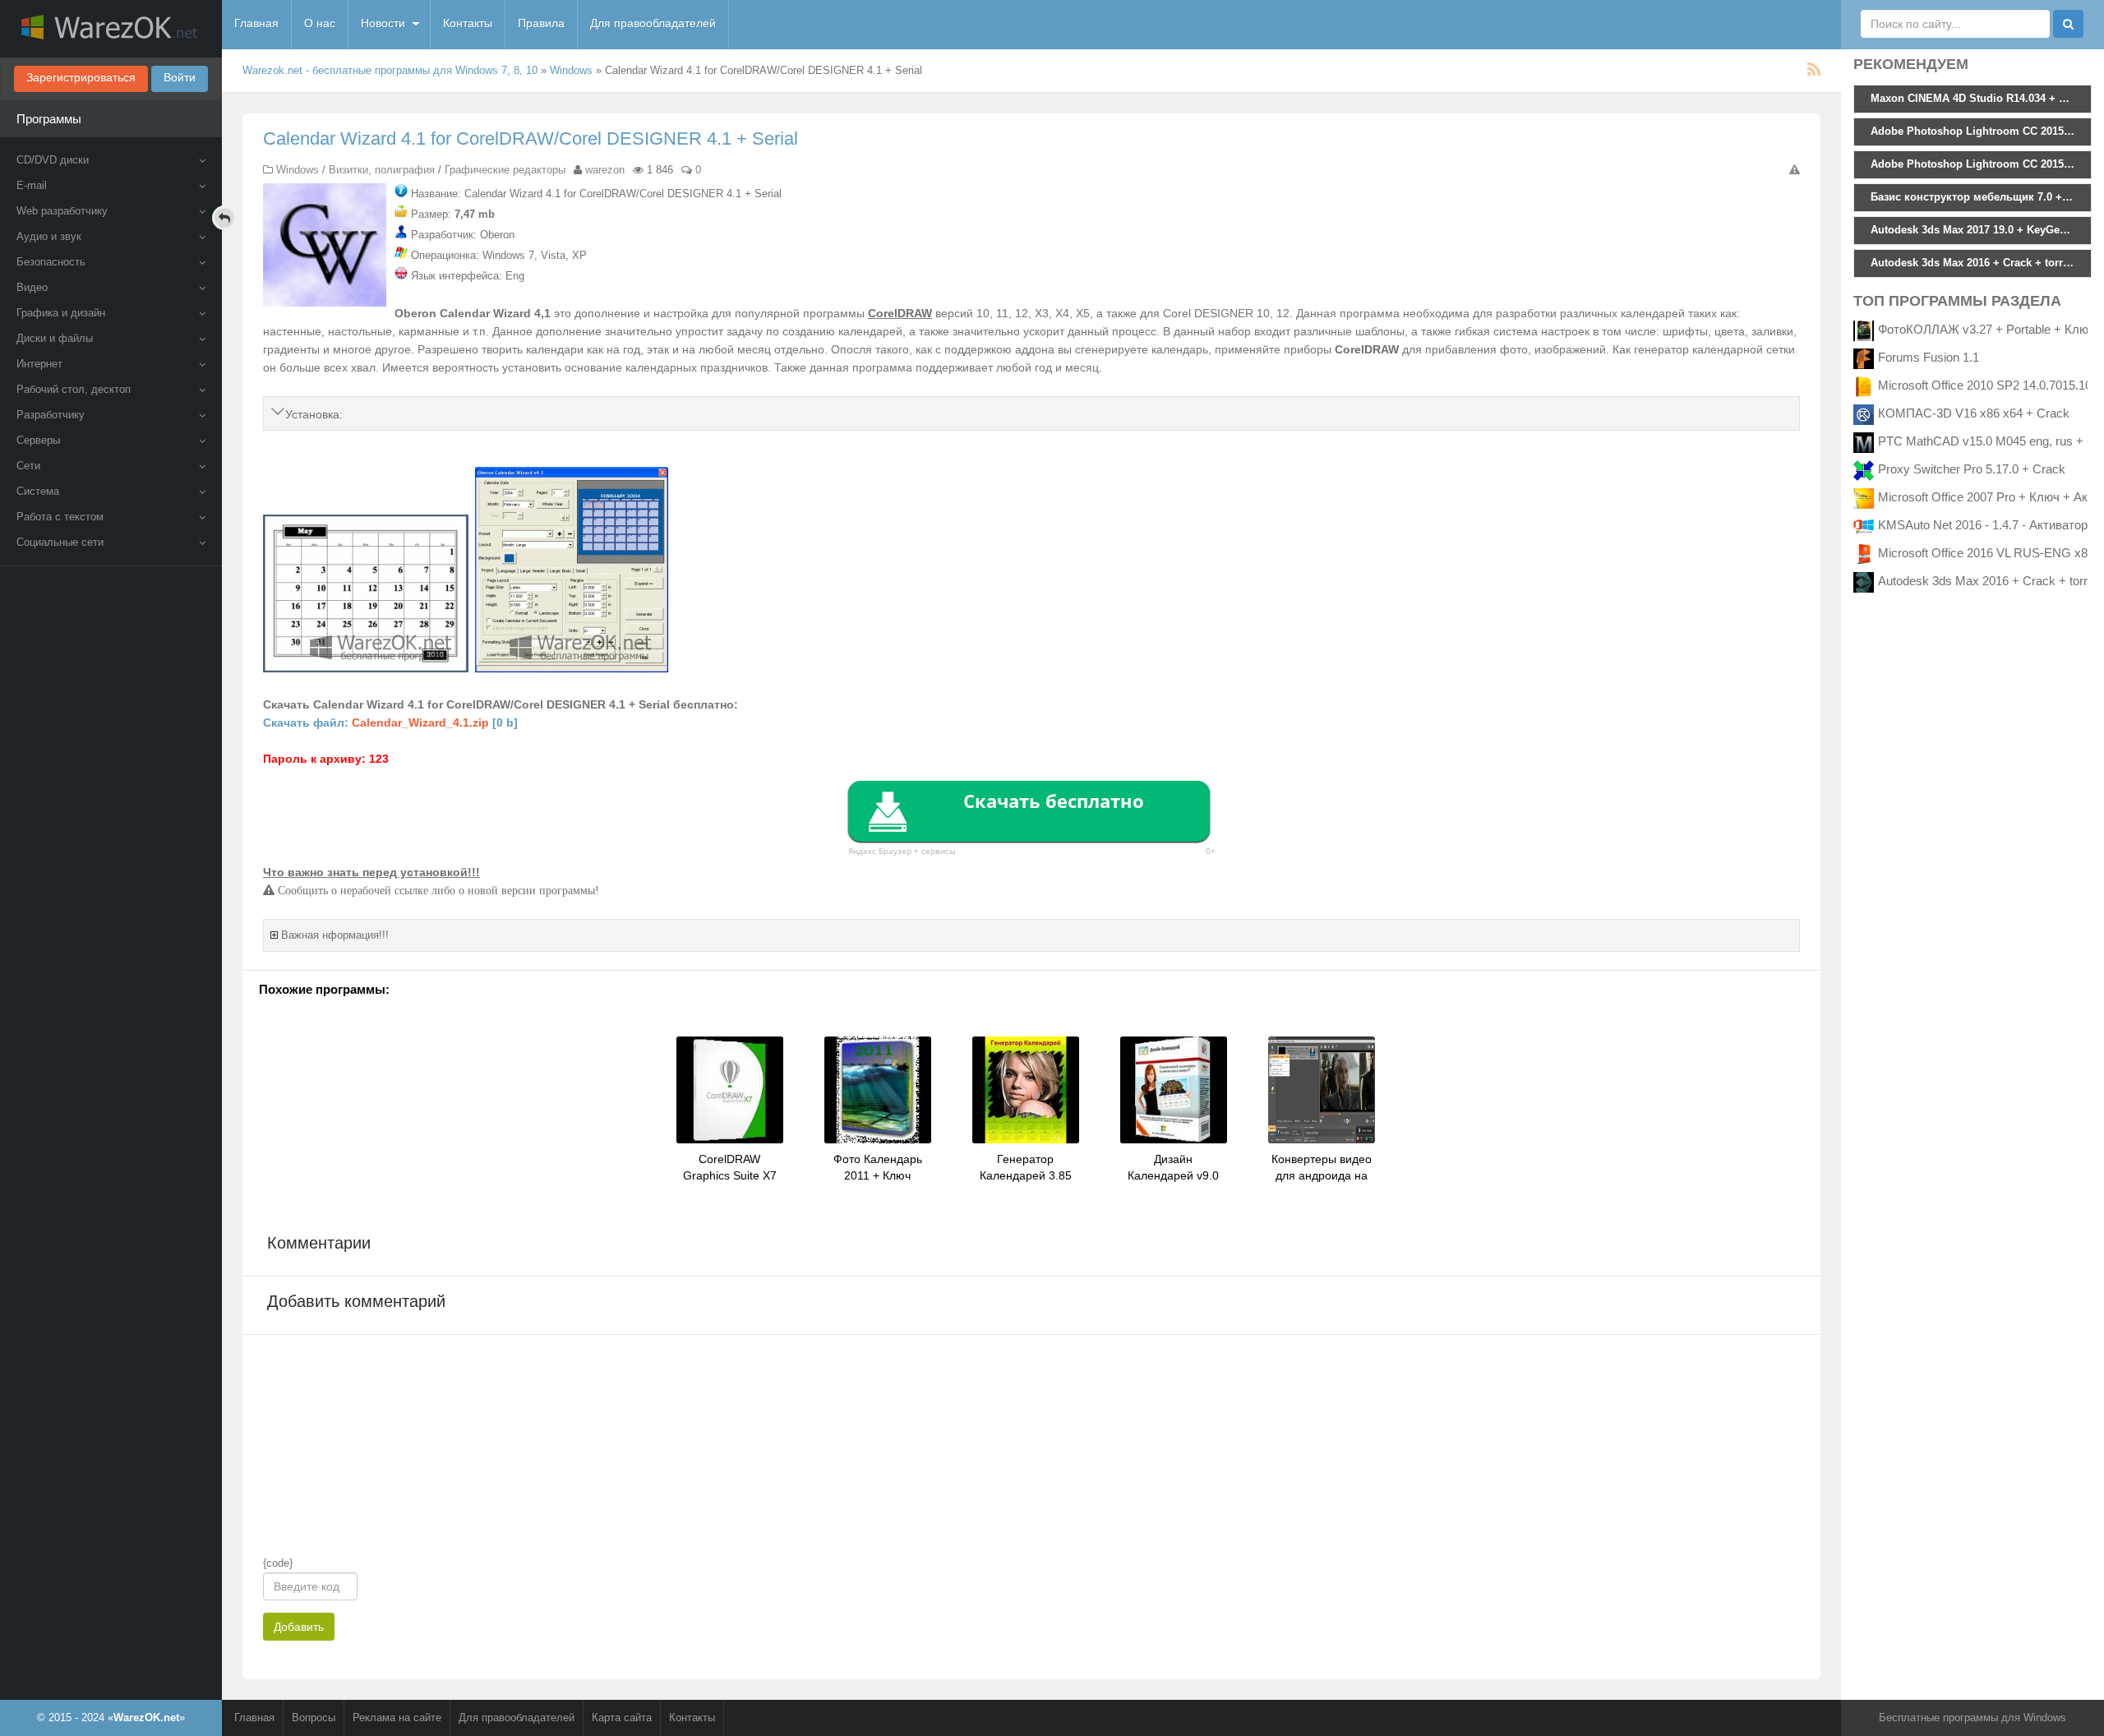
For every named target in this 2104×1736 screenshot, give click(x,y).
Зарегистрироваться (81, 77)
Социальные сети (60, 542)
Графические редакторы (505, 170)
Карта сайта (622, 1718)
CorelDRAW (900, 313)
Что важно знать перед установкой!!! (371, 872)
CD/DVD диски (53, 160)
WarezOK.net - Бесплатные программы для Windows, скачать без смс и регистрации (111, 29)
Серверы (38, 440)
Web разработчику (62, 211)
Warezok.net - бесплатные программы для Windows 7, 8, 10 (390, 70)
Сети (28, 466)
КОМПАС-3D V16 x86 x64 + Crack (1974, 413)
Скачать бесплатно (1054, 801)
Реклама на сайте (397, 1718)
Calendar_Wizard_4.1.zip (420, 723)
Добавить (299, 1627)
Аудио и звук (49, 236)
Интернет (39, 364)
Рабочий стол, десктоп (74, 389)
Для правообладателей (653, 23)
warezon (605, 170)
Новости (383, 23)
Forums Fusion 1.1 (1929, 357)
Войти (180, 77)
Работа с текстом (60, 517)
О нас (320, 23)
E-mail (32, 185)
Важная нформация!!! (335, 935)
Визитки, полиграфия (382, 170)
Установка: (314, 414)
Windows (571, 70)
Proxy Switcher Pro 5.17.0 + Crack (1972, 469)
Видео (32, 287)
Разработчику (51, 415)
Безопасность (51, 262)
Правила (541, 23)
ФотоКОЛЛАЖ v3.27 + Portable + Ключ (1986, 329)
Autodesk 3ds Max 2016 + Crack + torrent (1991, 581)
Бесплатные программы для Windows (1972, 1718)
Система (38, 491)
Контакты (468, 23)
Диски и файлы (55, 338)
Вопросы (314, 1718)
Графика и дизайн (61, 313)
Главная (256, 23)
